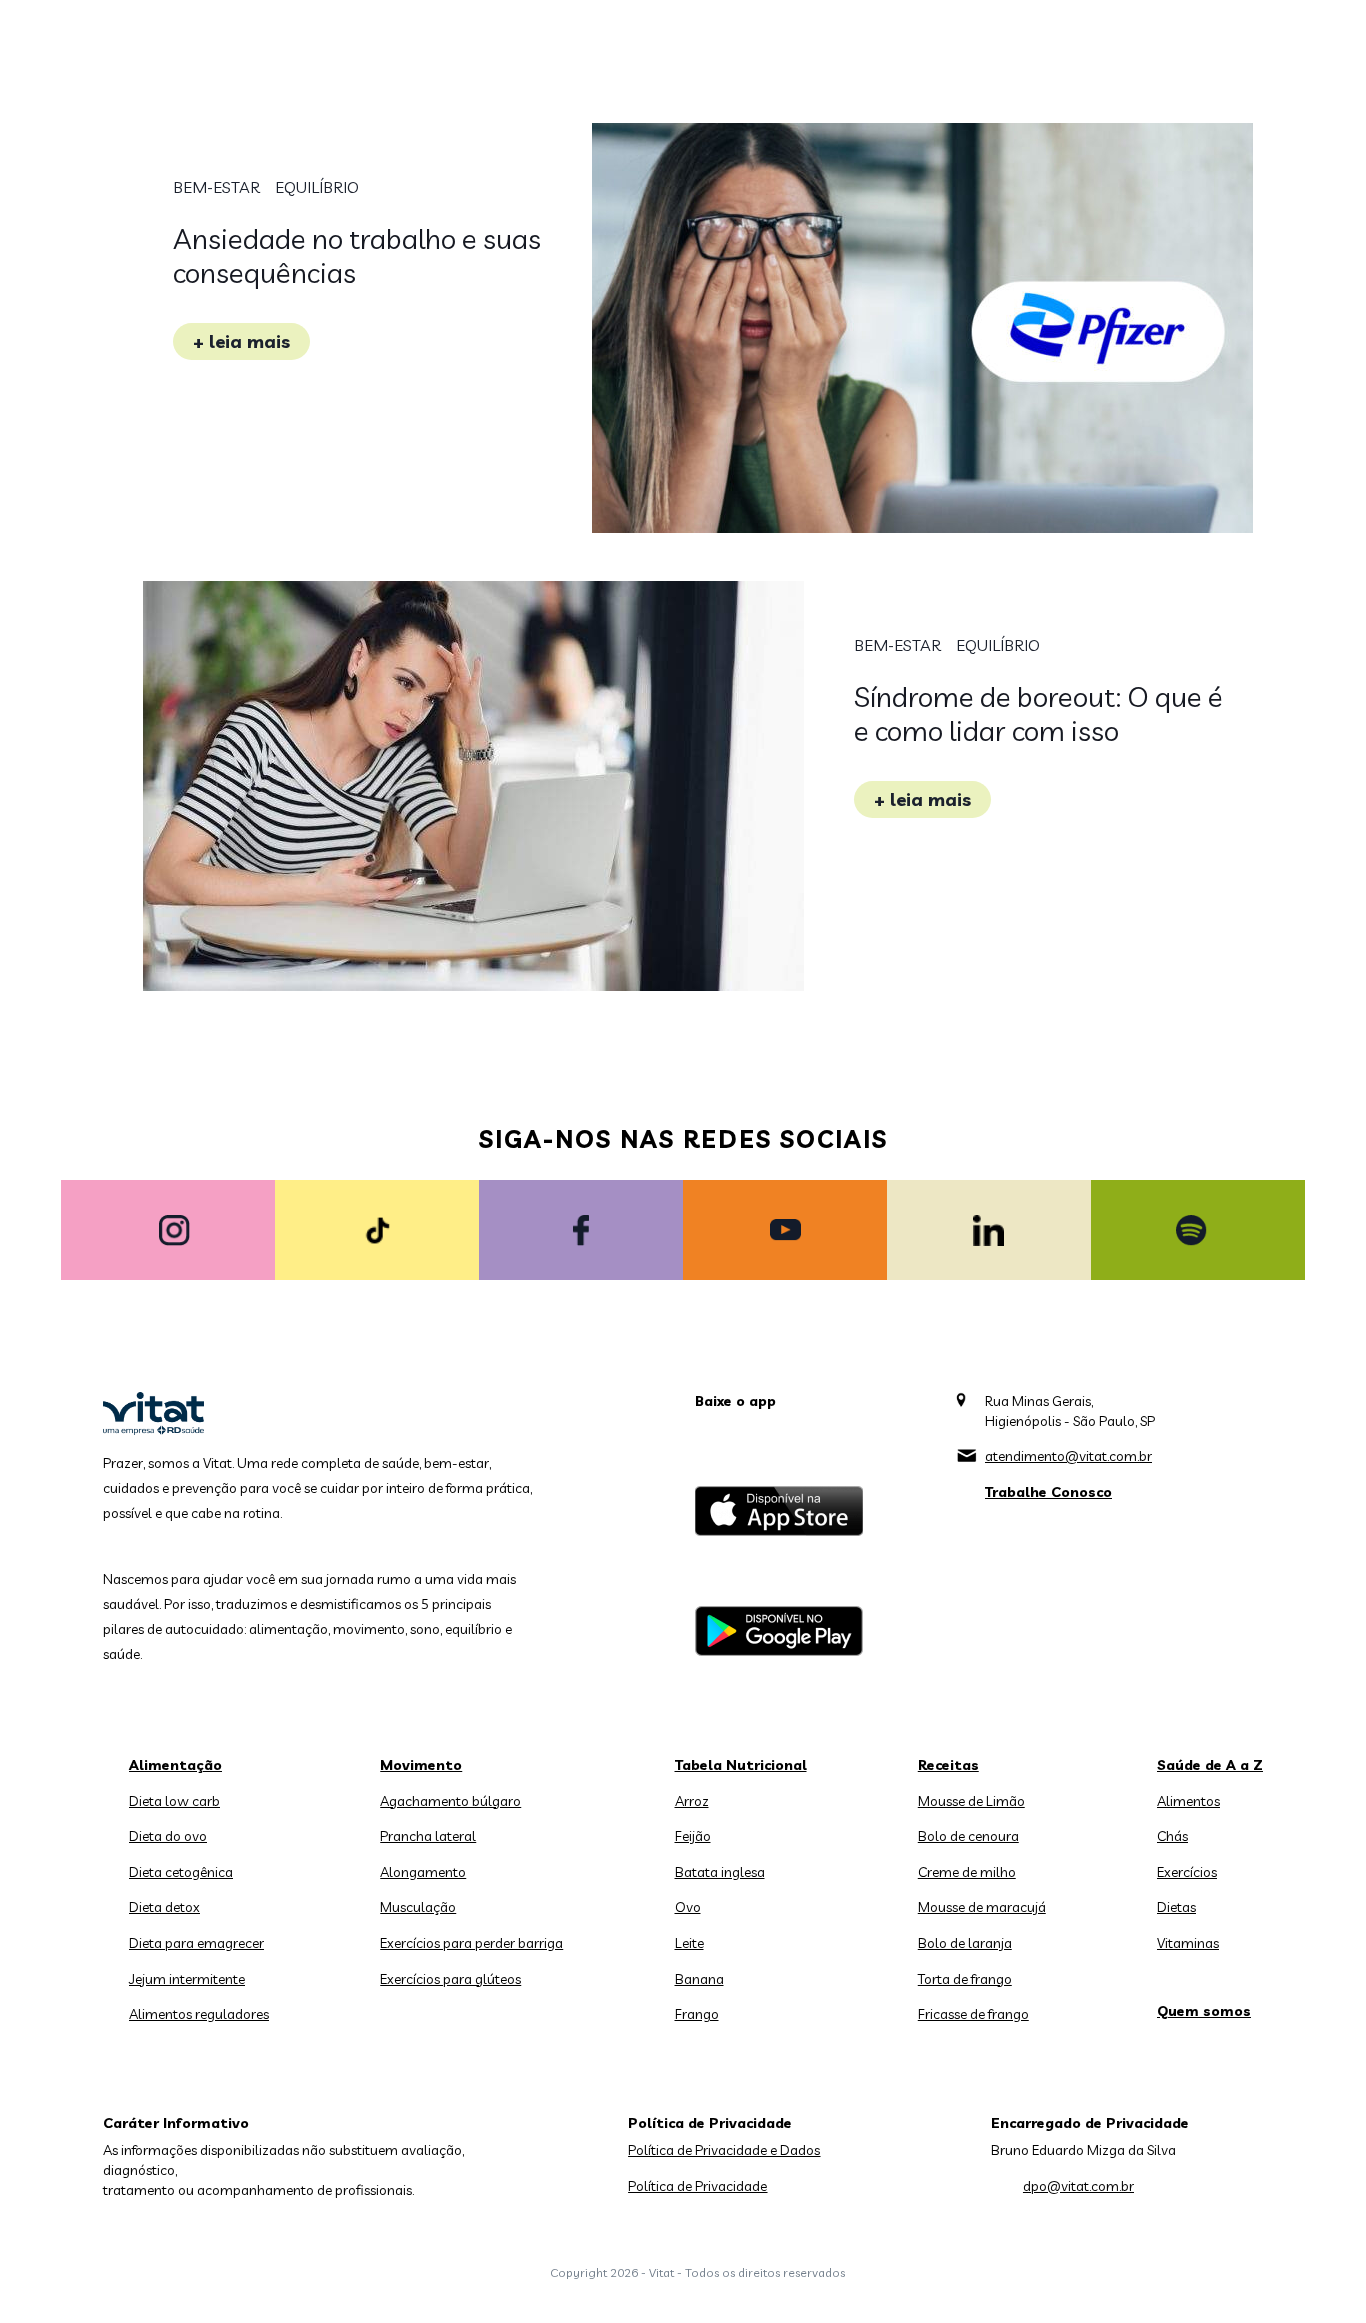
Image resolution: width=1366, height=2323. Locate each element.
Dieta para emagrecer (196, 1943)
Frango (697, 2014)
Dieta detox (164, 1907)
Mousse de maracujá (982, 1907)
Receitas (948, 1765)
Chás (1172, 1836)
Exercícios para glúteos (450, 1979)
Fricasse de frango (973, 2014)
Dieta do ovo (168, 1836)
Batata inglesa (720, 1872)
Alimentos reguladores (199, 2014)
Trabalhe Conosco (1048, 1492)
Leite (689, 1943)
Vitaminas (1188, 1943)
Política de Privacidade (697, 2186)
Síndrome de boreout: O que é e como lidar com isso (1038, 713)
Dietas (1176, 1907)
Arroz (692, 1801)
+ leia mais (241, 341)
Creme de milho (967, 1872)
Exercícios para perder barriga (471, 1943)
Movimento (421, 1765)
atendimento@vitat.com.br (1068, 1456)
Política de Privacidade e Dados (724, 2150)
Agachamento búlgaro (450, 1801)
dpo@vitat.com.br (1078, 2186)
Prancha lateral (428, 1836)
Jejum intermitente (187, 1979)
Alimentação (175, 1765)
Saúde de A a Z (1210, 1765)
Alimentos (1188, 1801)
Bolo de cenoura (968, 1836)
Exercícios (1187, 1872)
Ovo (688, 1907)
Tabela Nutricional (741, 1765)
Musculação (418, 1907)
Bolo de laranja (965, 1943)
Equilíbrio (317, 187)
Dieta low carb (174, 1801)
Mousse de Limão (971, 1801)
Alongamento (423, 1872)
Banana (699, 1979)
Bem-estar (216, 187)
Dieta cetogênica (181, 1872)
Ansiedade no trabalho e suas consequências (357, 255)
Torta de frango (965, 1979)
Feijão (693, 1836)
